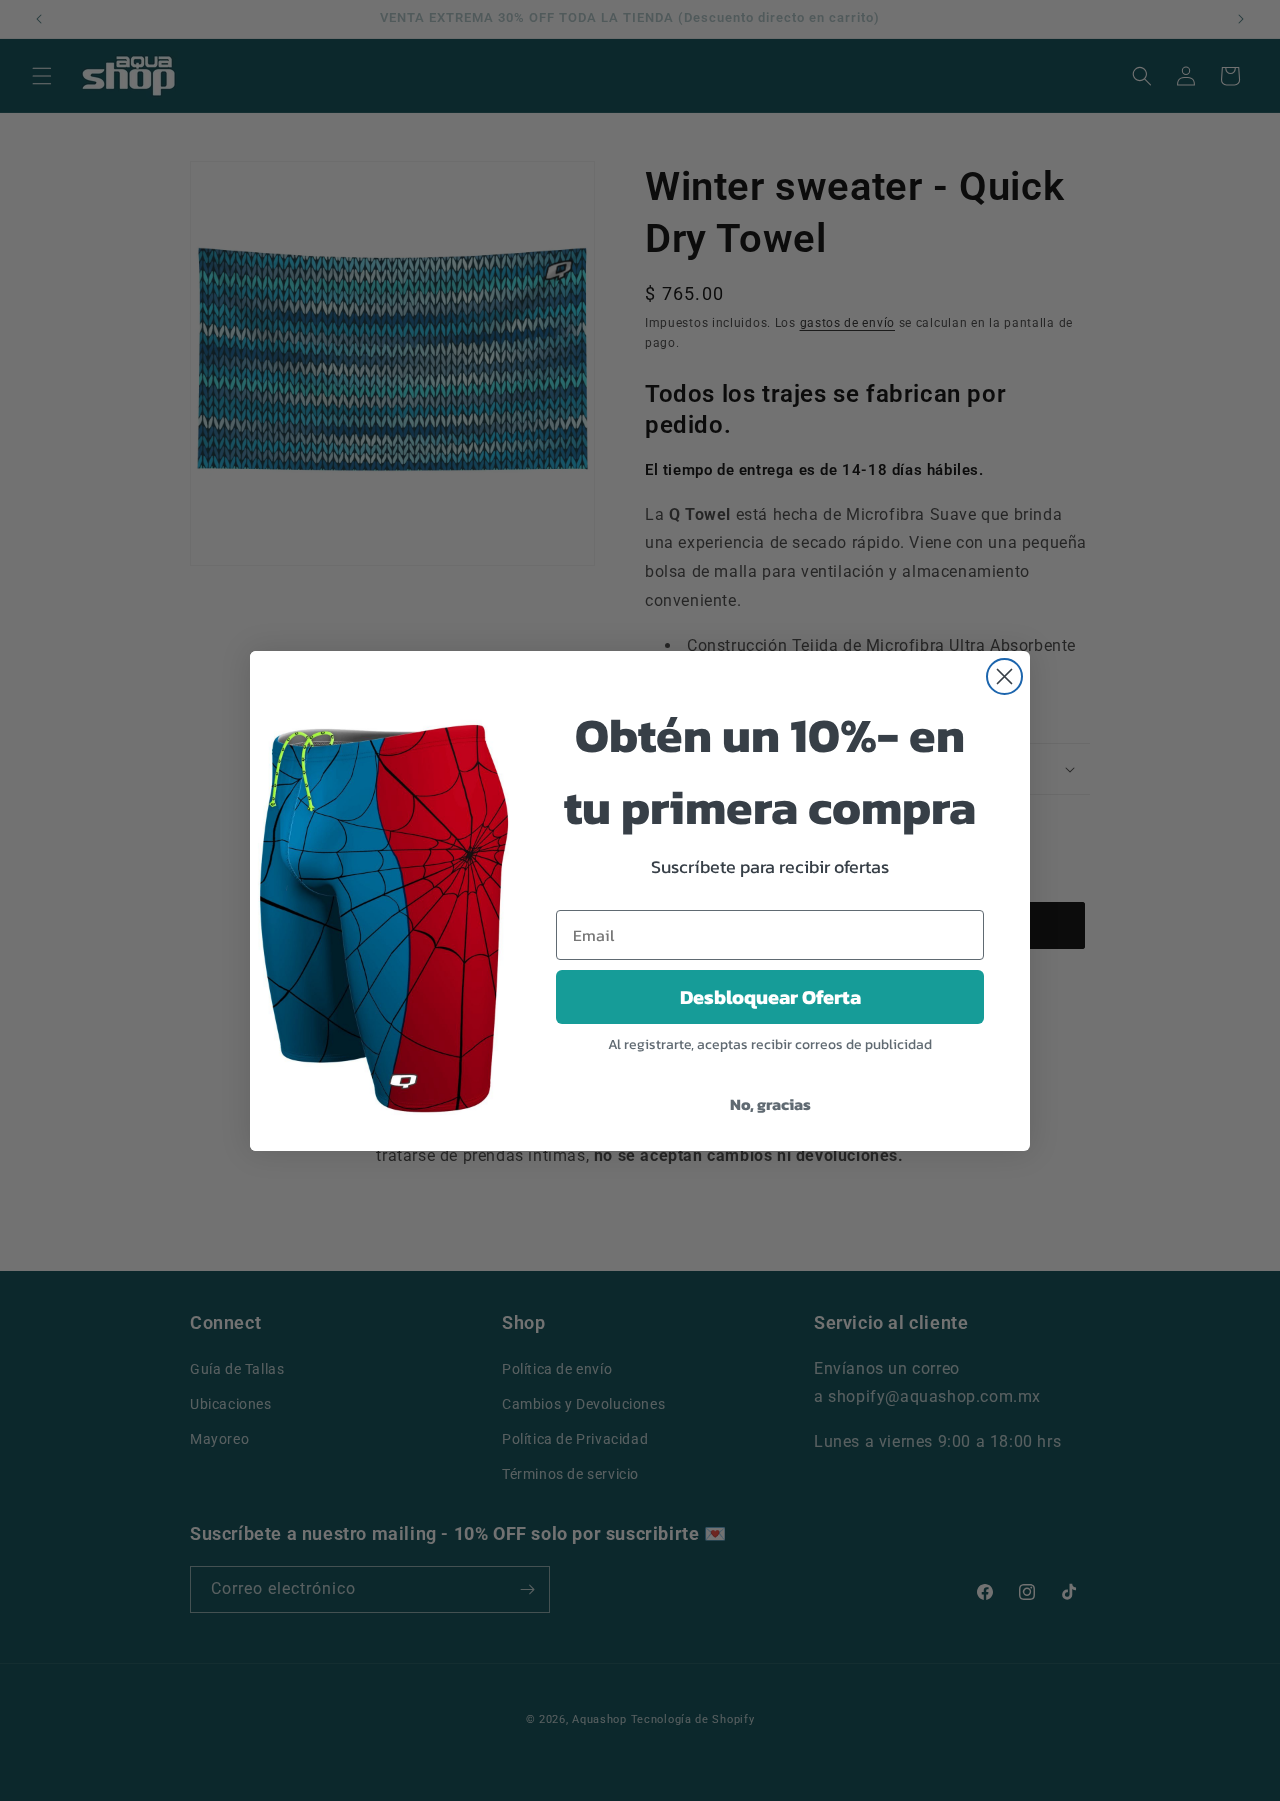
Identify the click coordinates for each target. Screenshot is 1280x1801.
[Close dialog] (1004, 676)
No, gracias (770, 1104)
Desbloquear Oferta (770, 997)
